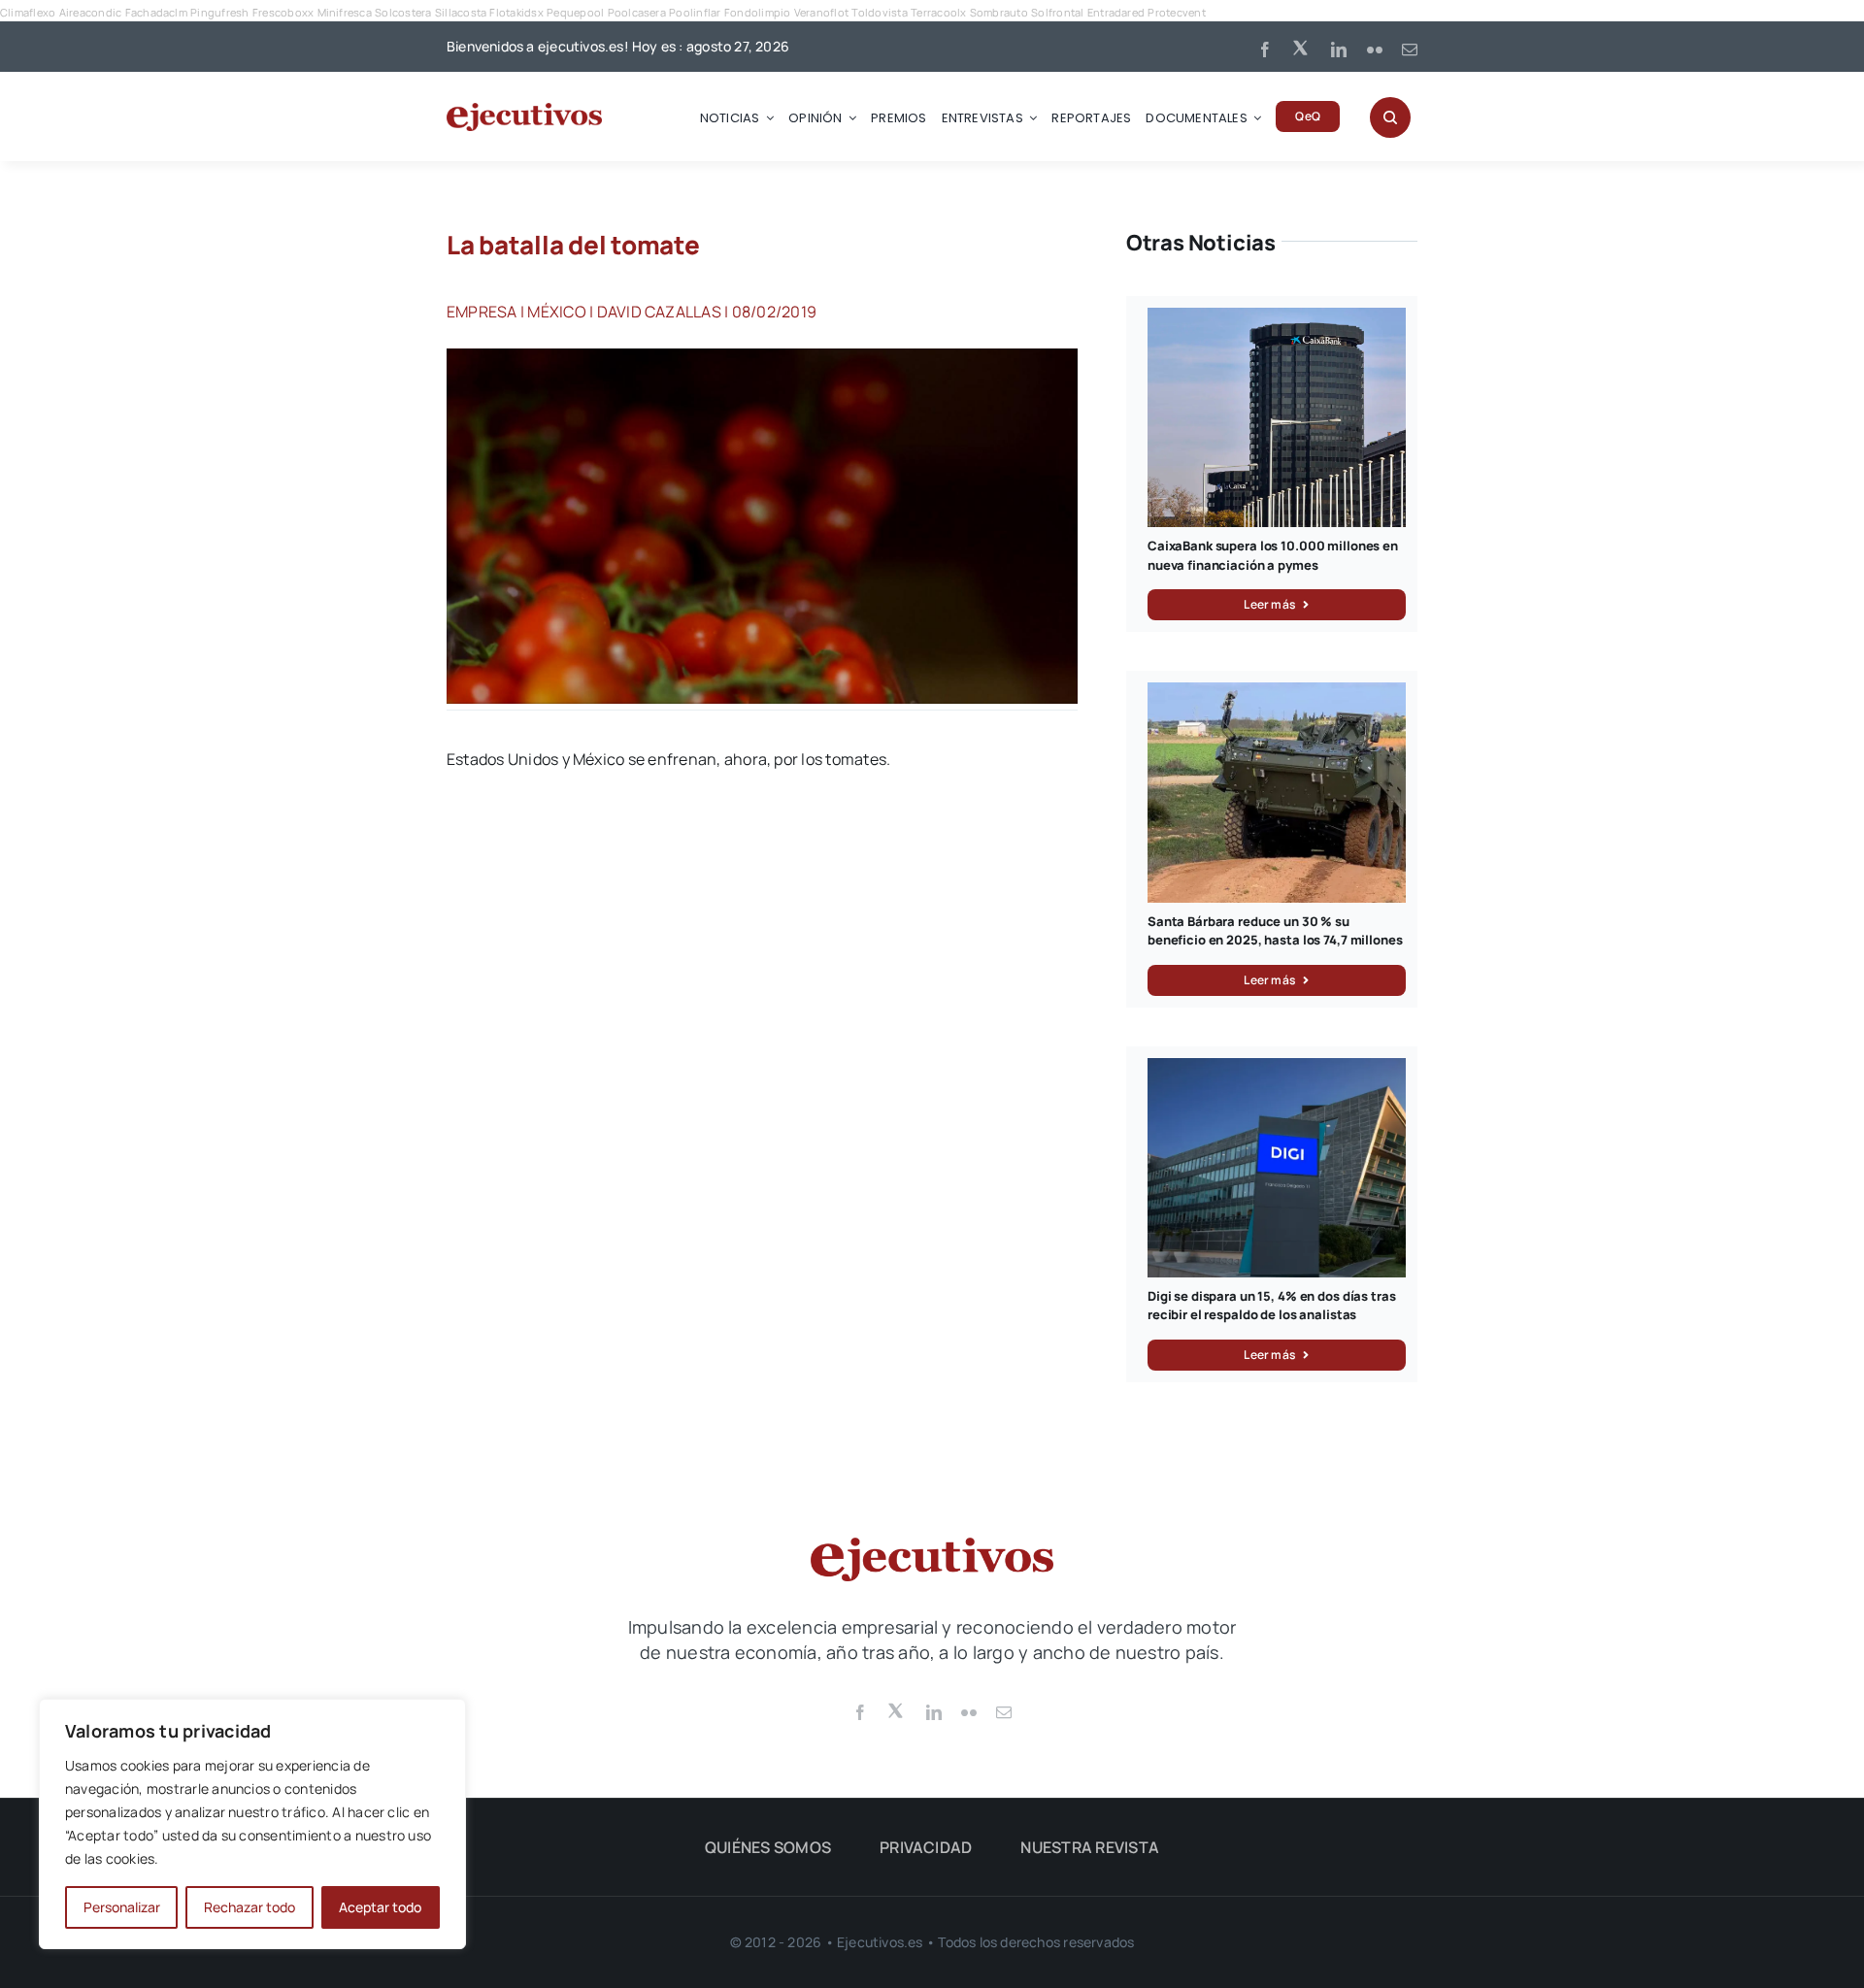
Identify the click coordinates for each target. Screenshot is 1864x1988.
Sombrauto (999, 12)
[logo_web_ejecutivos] (524, 111)
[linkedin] (1339, 50)
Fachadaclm (156, 12)
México (556, 312)
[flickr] (1375, 50)
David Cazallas (659, 312)
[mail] (1410, 50)
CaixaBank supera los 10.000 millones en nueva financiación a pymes (1273, 555)
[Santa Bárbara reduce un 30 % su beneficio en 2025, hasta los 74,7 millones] (1277, 693)
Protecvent (1176, 12)
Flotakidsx (516, 12)
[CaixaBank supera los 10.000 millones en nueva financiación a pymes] (1277, 318)
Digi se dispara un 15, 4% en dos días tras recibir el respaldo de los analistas (1272, 1306)
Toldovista (879, 12)
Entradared (1116, 12)
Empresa (482, 312)
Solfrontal (1057, 12)
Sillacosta (461, 12)
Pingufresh (219, 12)
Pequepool (575, 12)
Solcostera (403, 12)
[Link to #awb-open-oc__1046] (1390, 117)
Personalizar (122, 1907)
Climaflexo (28, 12)
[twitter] (1302, 47)
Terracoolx (938, 12)
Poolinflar (695, 12)
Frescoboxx (283, 12)
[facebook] (1265, 50)
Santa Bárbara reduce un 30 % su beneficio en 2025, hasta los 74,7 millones (1275, 931)
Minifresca (345, 12)
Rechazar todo (250, 1907)
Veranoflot (821, 12)
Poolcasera (637, 12)
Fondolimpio (758, 12)
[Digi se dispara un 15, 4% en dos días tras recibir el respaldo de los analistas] (1277, 1069)
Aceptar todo (380, 1907)
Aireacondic (91, 12)
